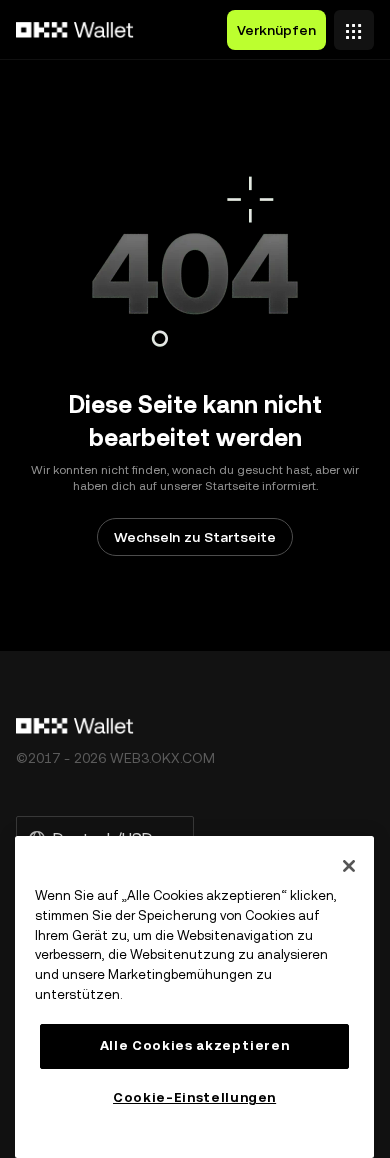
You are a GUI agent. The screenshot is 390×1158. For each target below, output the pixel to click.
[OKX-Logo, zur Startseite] (75, 30)
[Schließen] (349, 866)
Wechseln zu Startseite (195, 537)
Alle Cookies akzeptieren (195, 1045)
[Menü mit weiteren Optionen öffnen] (354, 25)
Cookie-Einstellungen (194, 1097)
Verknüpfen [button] (276, 30)
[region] (194, 997)
